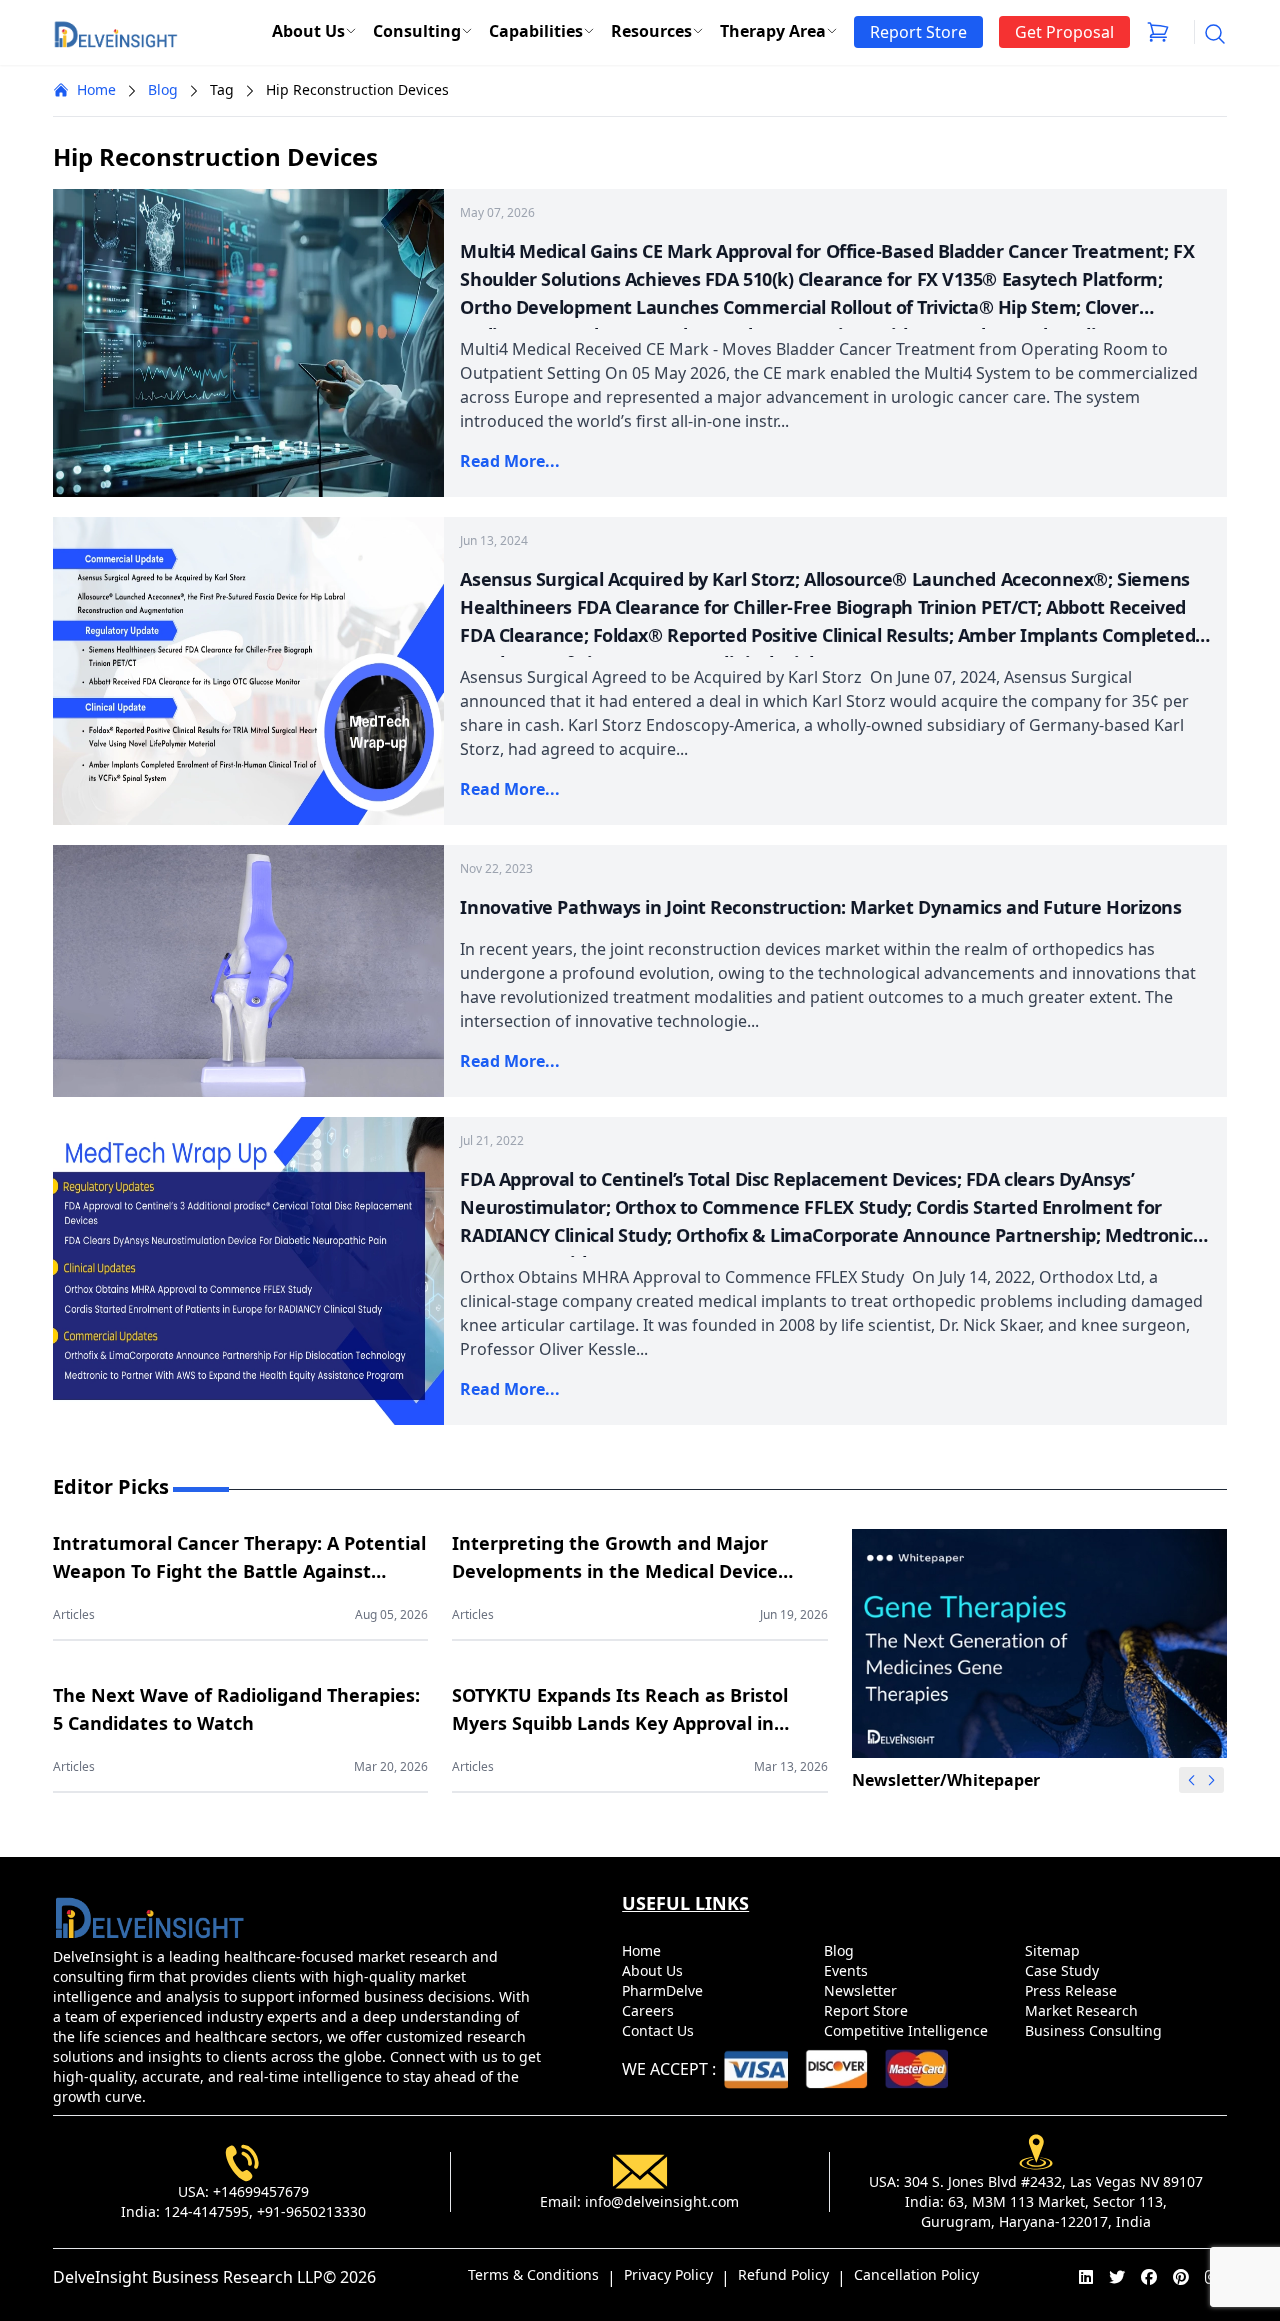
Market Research (1083, 2010)
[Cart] (1158, 32)
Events (848, 1970)
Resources (651, 31)
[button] (1212, 1780)
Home (96, 89)
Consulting (417, 31)
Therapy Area (773, 31)
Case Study (1064, 1970)
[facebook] (1149, 2277)
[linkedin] (1086, 2277)
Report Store (868, 2010)
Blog (163, 89)
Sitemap (1054, 1950)
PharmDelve (664, 1990)
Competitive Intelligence (908, 2030)
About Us (308, 31)
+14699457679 (261, 2191)
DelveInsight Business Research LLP (188, 2277)
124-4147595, (208, 2211)
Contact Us (660, 2030)
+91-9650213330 (311, 2211)
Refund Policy (783, 2274)
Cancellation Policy (916, 2274)
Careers (650, 2010)
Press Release (1073, 1990)
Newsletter (862, 1990)
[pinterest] (1181, 2277)
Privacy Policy (668, 2274)
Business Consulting (1095, 2030)
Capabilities (536, 31)
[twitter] (1117, 2277)
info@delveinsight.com (662, 2201)
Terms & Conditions (533, 2274)
